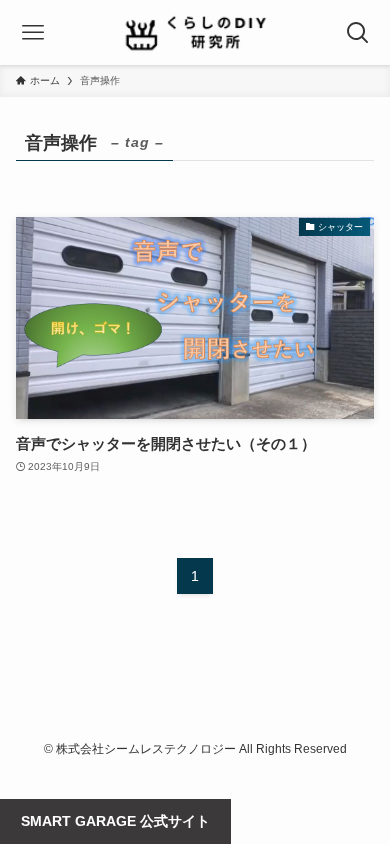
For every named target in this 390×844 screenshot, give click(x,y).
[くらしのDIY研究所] (195, 32)
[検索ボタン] (357, 32)
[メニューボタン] (32, 32)
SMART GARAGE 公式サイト (115, 821)
